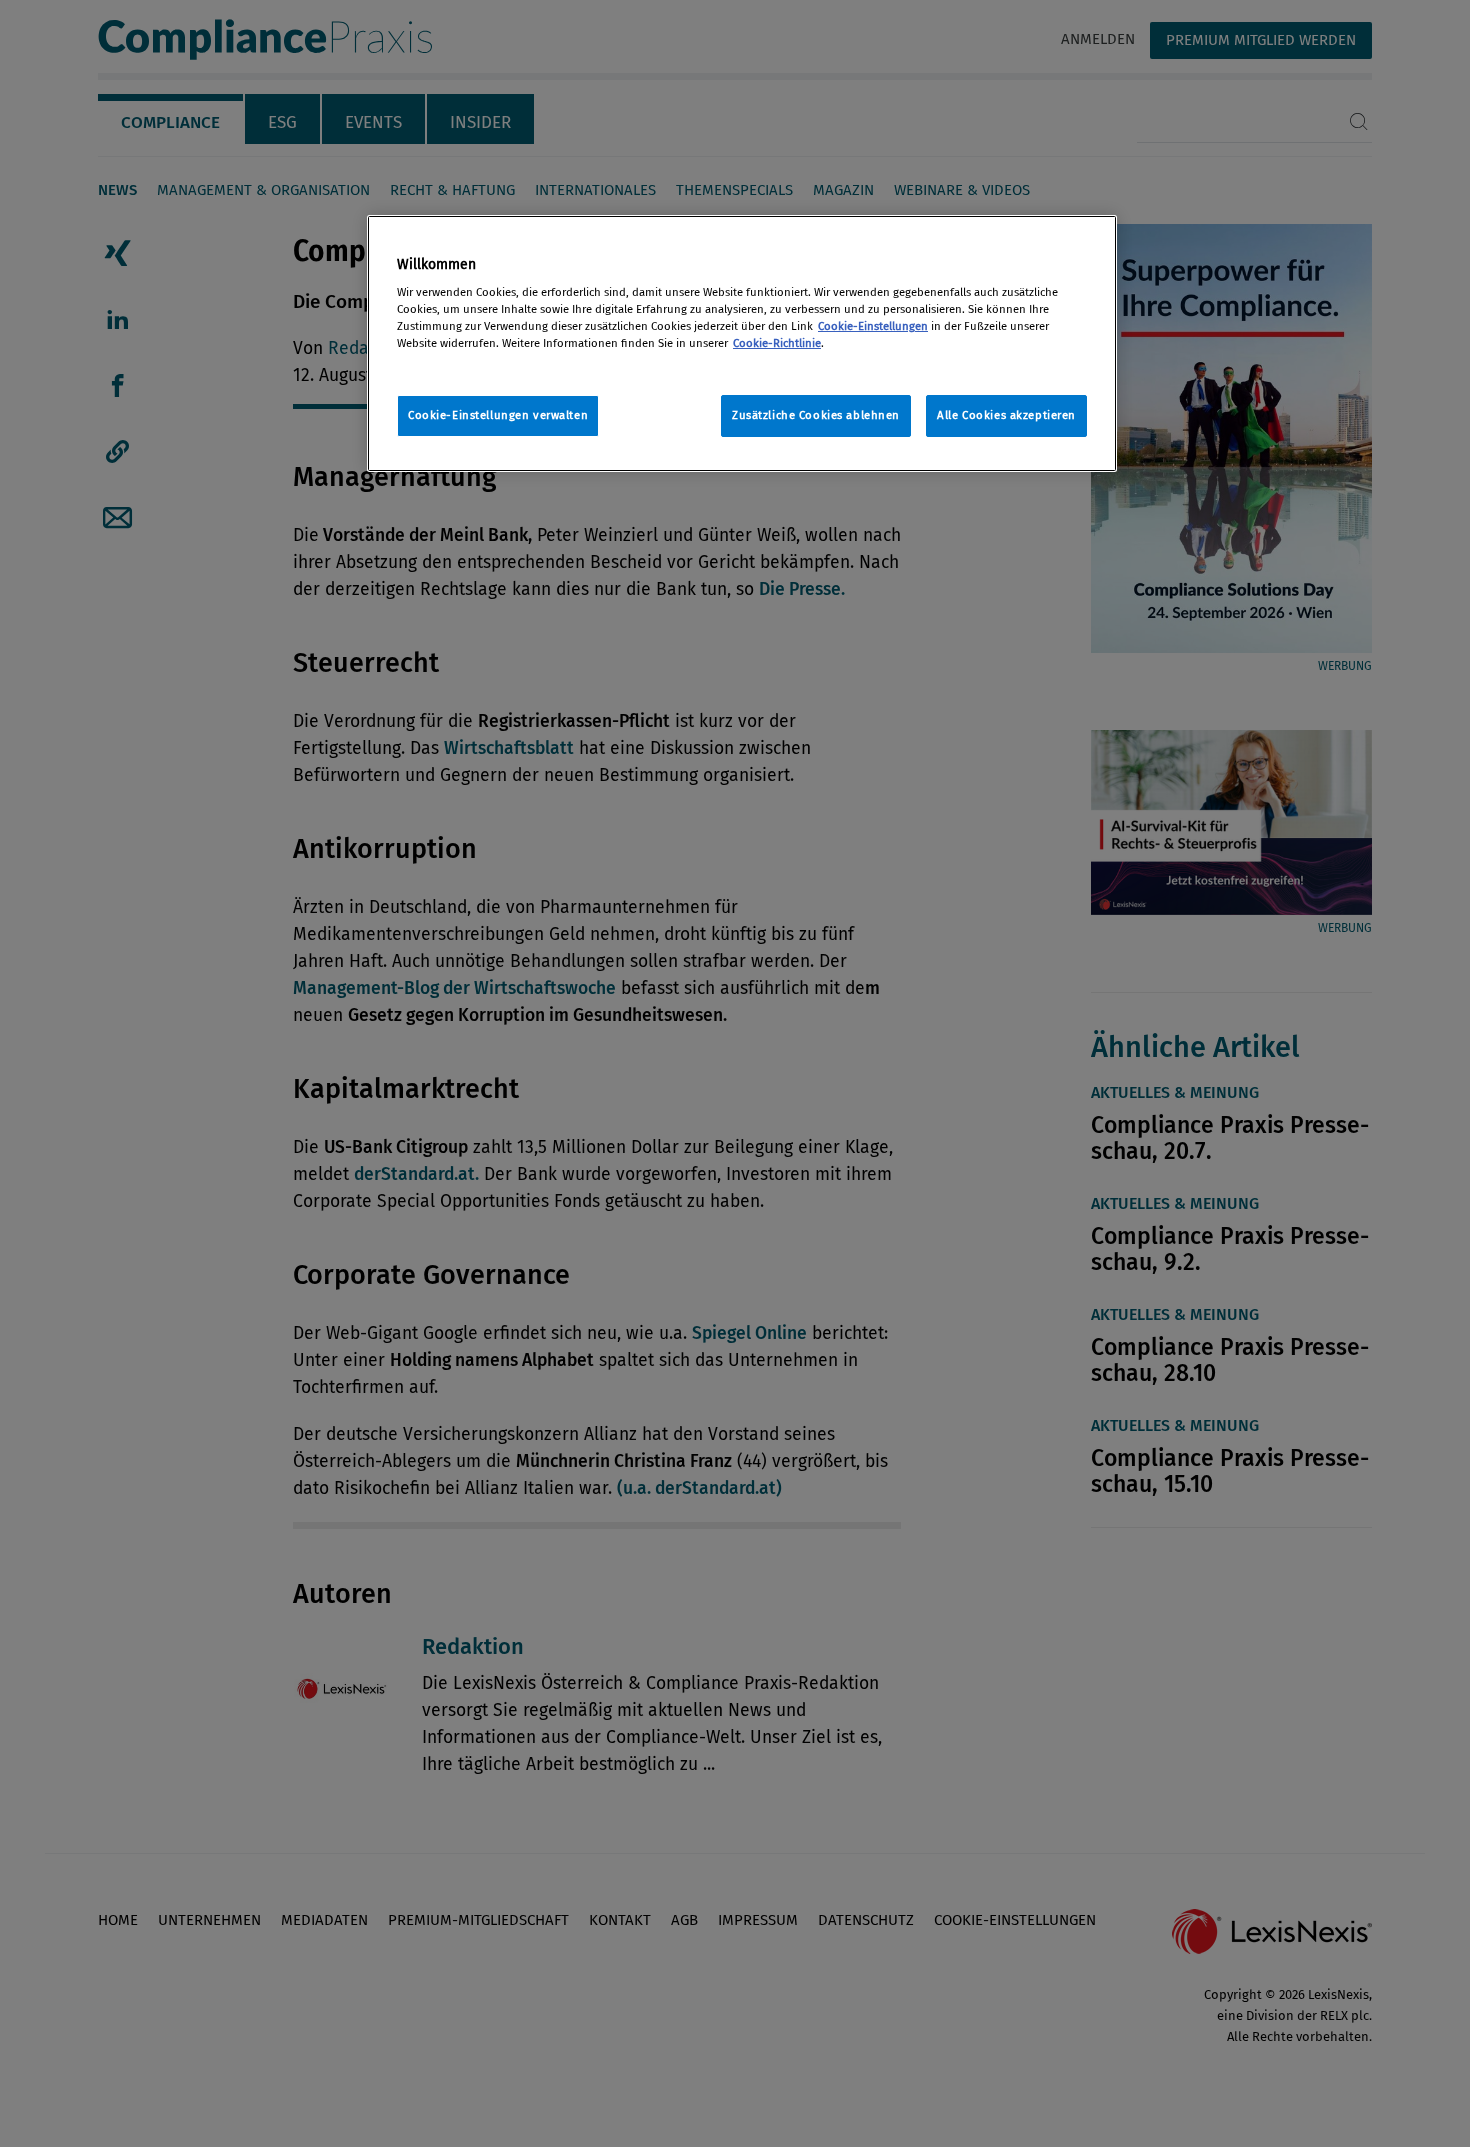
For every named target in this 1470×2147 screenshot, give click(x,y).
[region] (742, 343)
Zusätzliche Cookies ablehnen (816, 415)
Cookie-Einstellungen (873, 326)
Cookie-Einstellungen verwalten (498, 415)
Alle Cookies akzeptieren (1006, 415)
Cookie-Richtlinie (777, 343)
